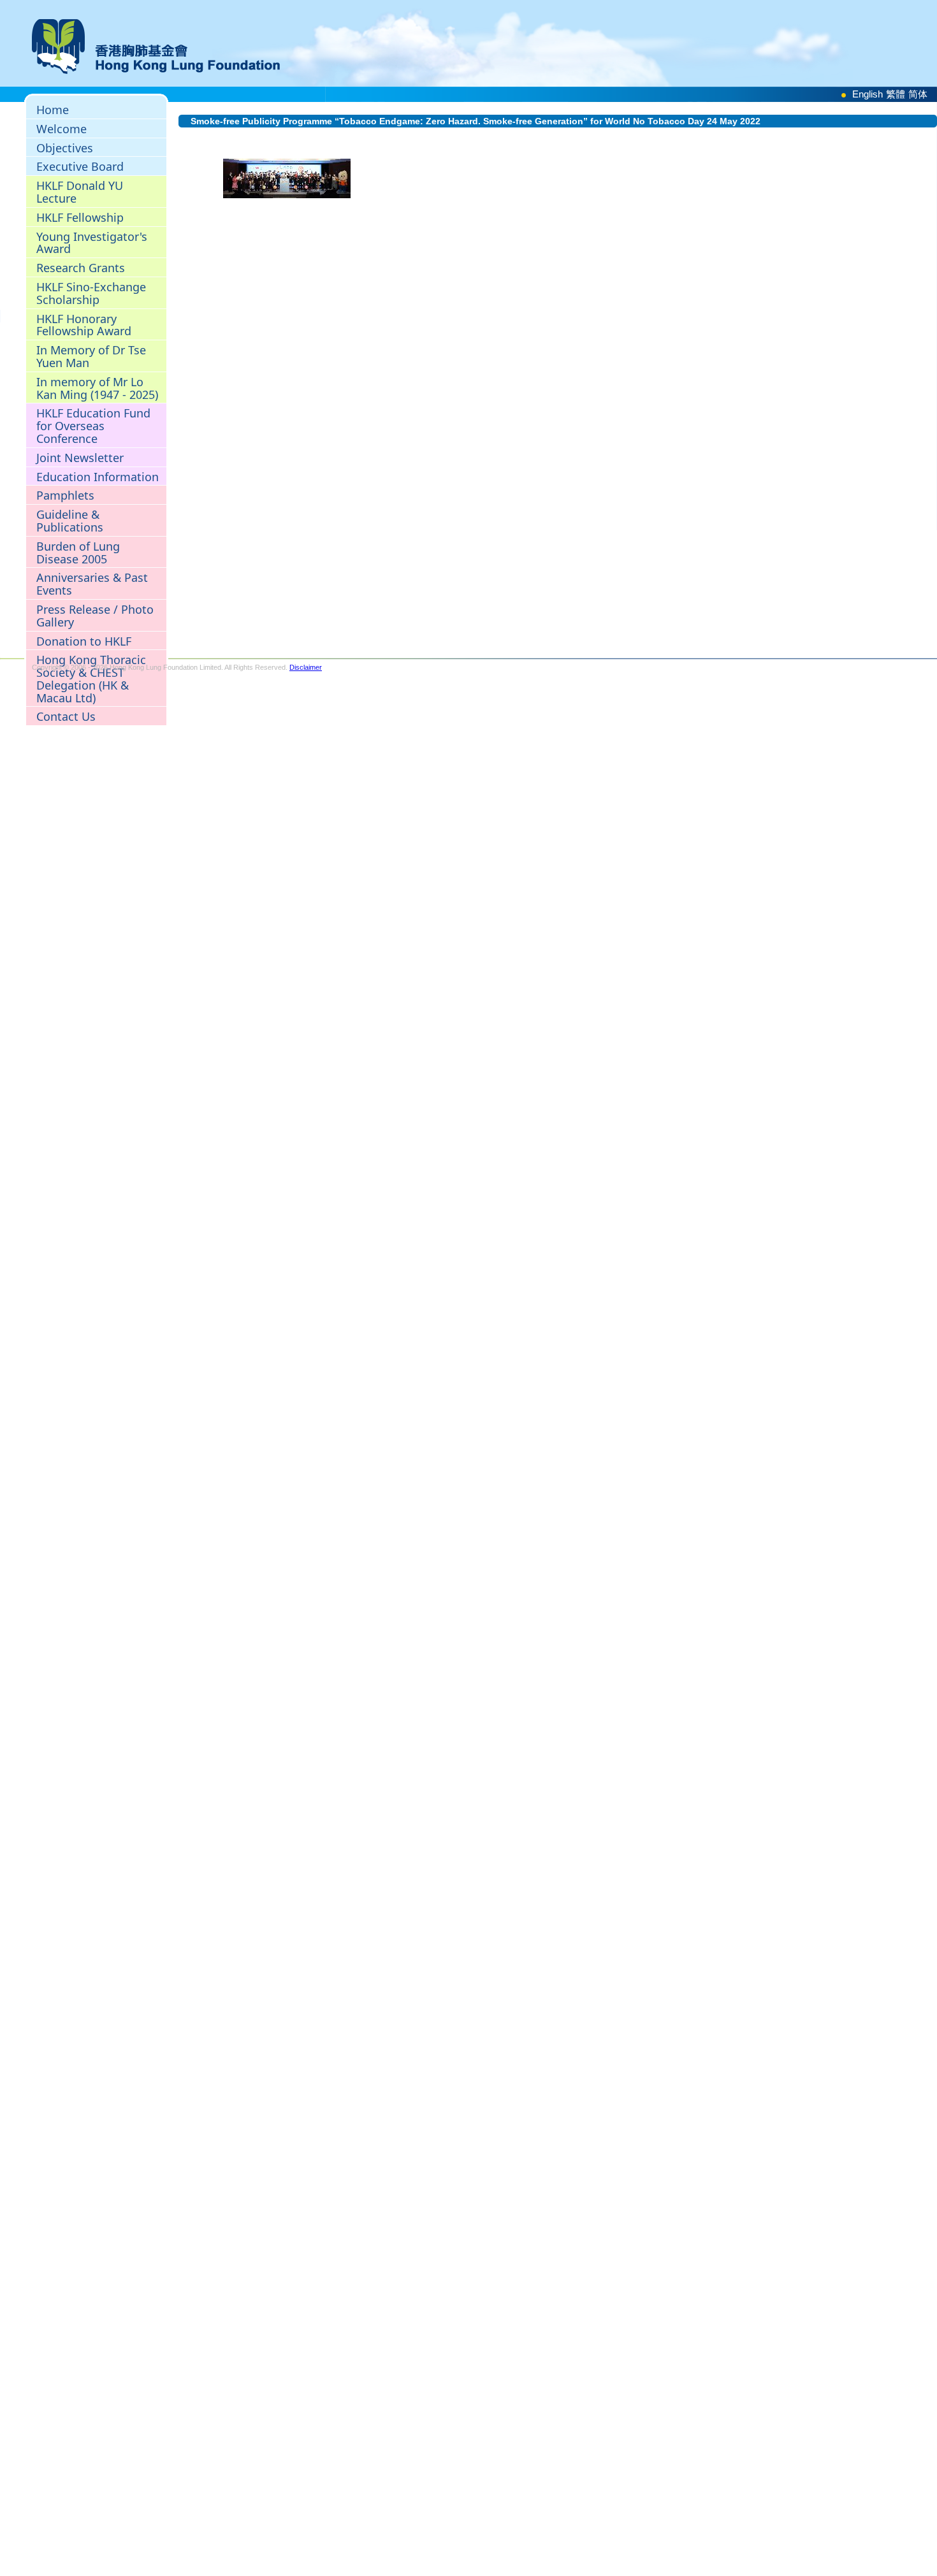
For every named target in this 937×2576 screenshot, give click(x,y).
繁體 (896, 94)
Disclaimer (306, 667)
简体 (918, 94)
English (868, 94)
